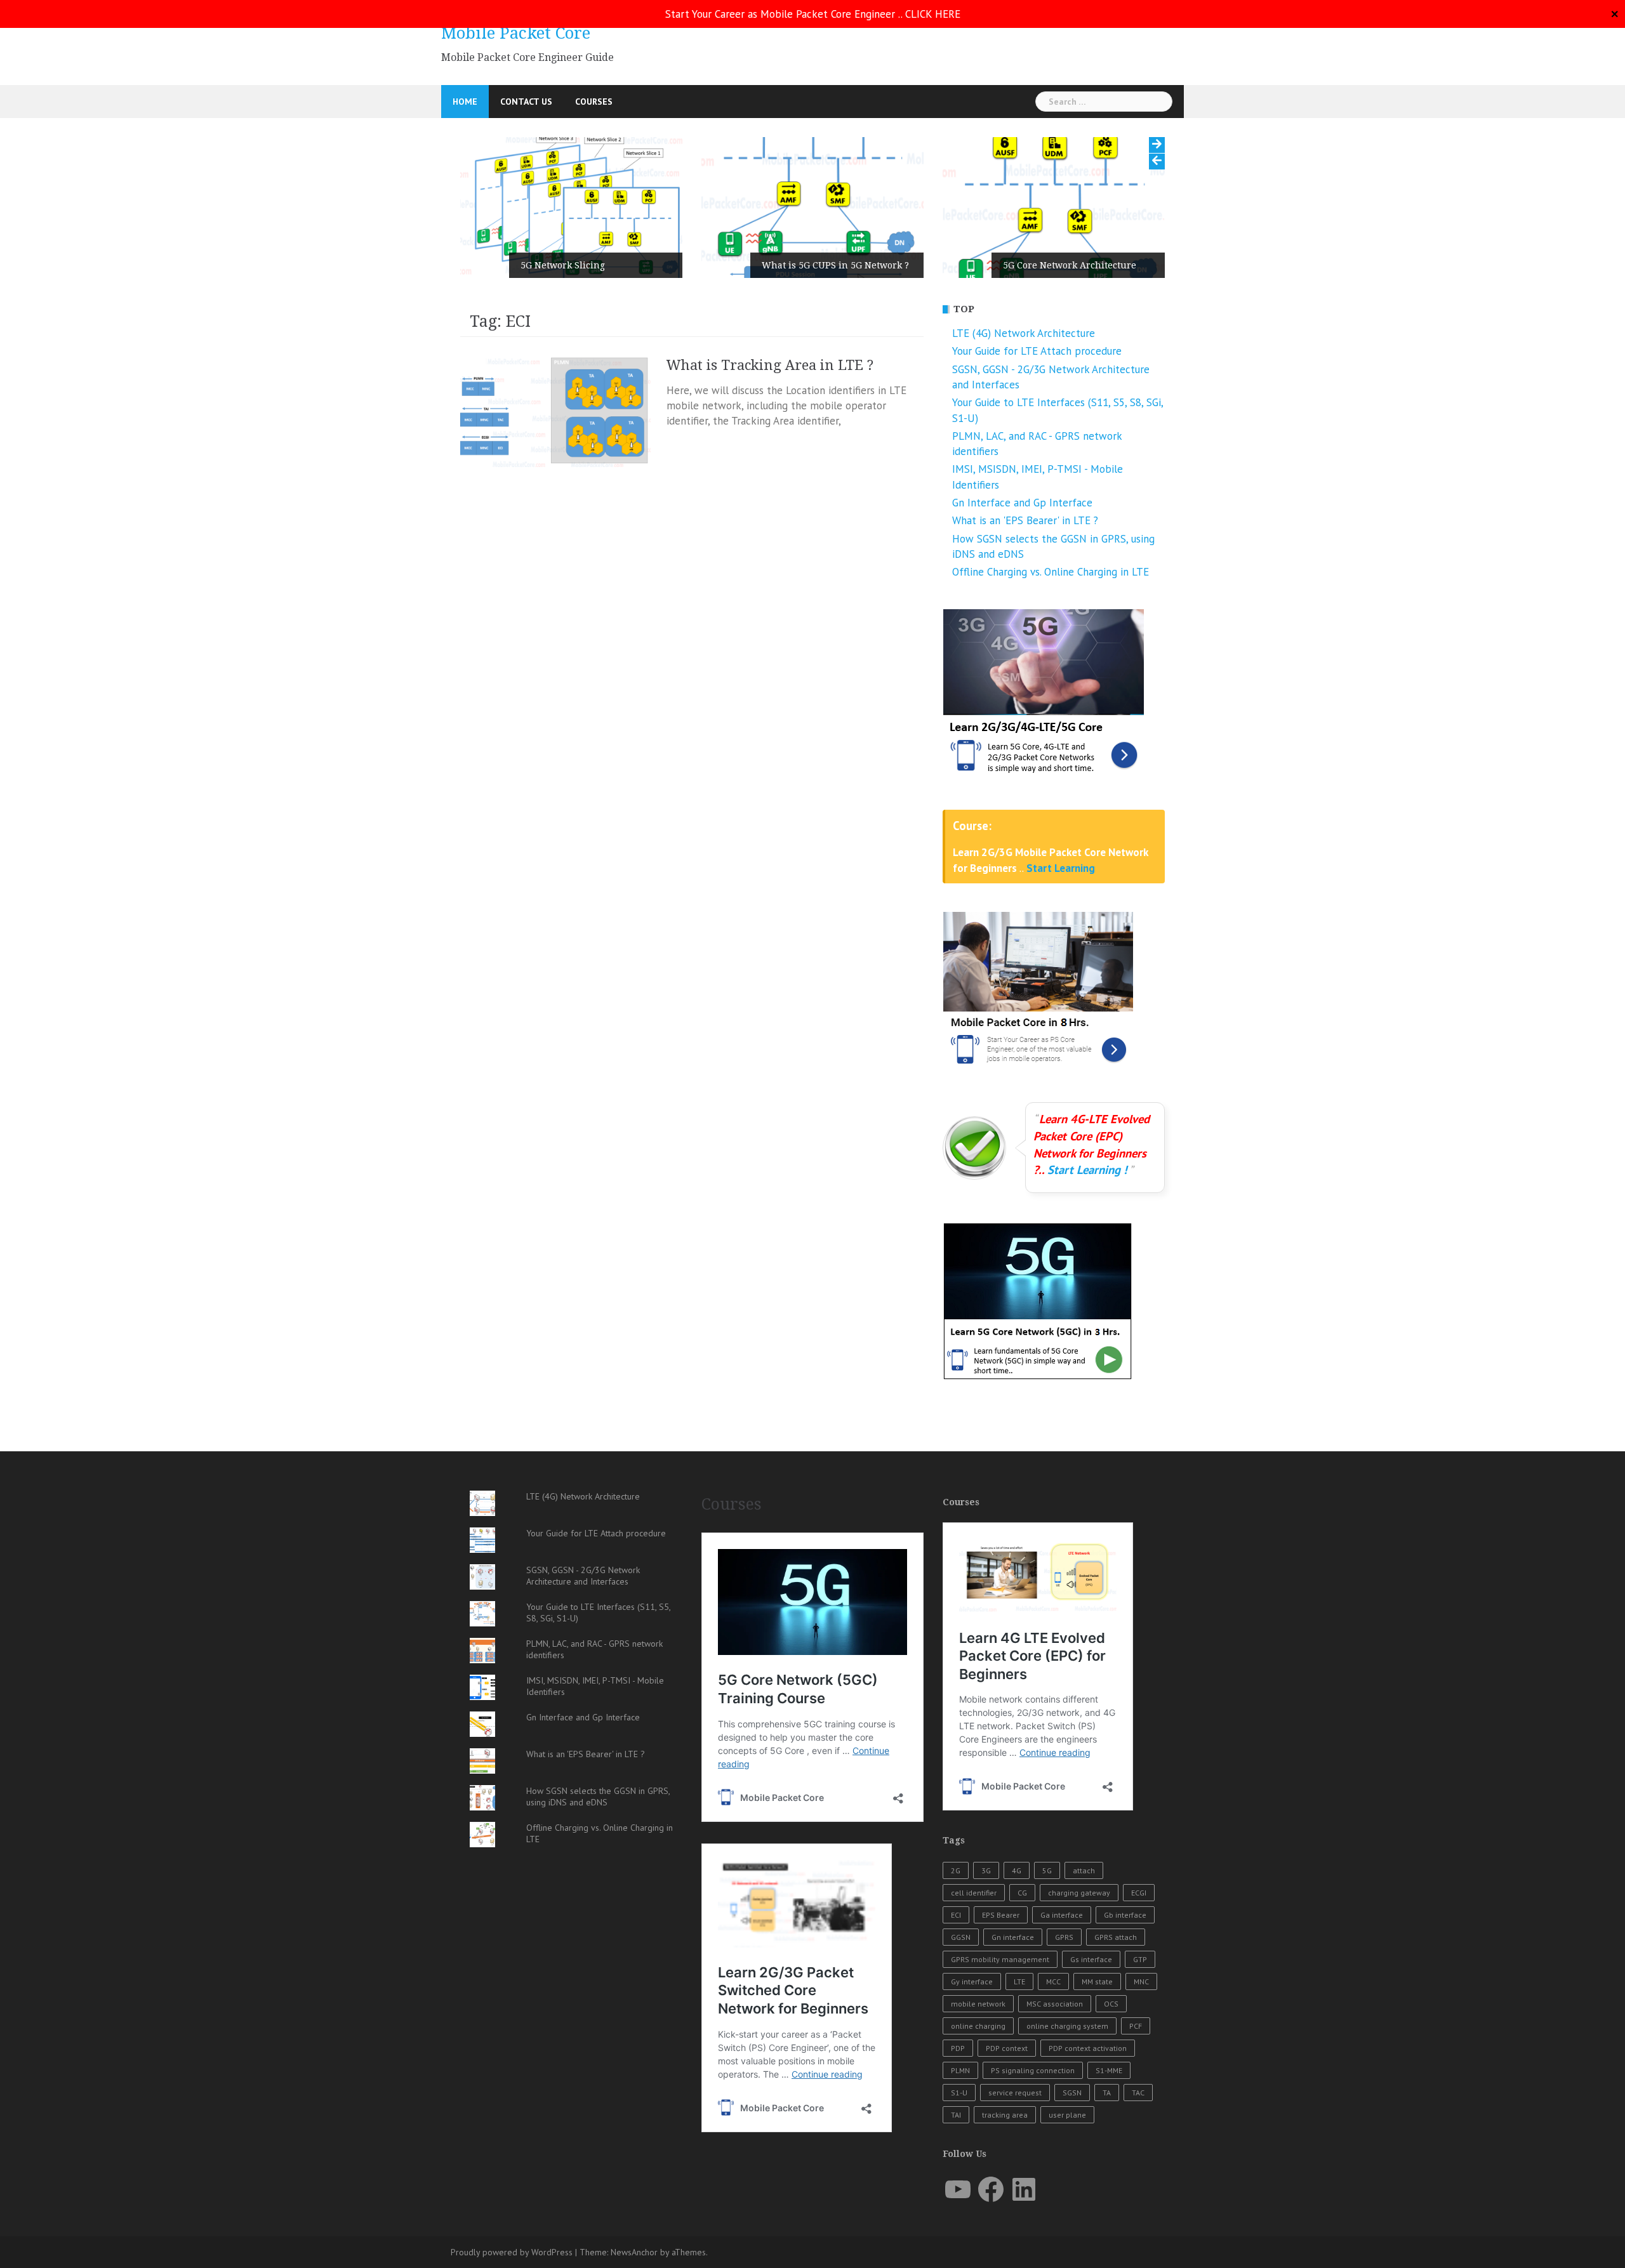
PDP (958, 2048)
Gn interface (1013, 1937)
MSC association (1055, 2004)
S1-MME (1109, 2070)
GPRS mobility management (1000, 1959)
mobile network (978, 2004)
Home (465, 102)
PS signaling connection (1033, 2070)
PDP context (1007, 2048)
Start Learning (1061, 868)
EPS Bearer (1001, 1915)
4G (1017, 1870)
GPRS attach (1116, 1937)
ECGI (1139, 1893)
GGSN (961, 1937)
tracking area (1005, 2115)
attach (1084, 1870)
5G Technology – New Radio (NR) (1075, 265)
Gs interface (1091, 1959)
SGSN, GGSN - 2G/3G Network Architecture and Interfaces (583, 1576)
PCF (1136, 2026)
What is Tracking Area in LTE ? (770, 365)
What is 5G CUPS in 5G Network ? (594, 265)
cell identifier (974, 1893)
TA (1107, 2093)
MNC (1141, 1981)
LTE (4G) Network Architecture (1024, 333)
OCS (1111, 2004)
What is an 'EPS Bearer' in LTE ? (1025, 520)
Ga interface (1062, 1915)
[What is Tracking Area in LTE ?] (555, 412)
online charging (978, 2026)
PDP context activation (1088, 2048)
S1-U (959, 2093)
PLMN (960, 2070)
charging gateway (1079, 1893)
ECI (956, 1915)
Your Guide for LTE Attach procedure (1037, 351)
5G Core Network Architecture (828, 265)
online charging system (1067, 2026)
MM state (1097, 1981)
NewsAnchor (634, 2252)
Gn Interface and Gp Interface (1022, 503)
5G (1047, 1870)
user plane (1067, 2115)
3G (986, 1870)
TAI (956, 2115)
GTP (1140, 1959)
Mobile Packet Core (516, 33)
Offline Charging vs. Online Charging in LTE (1051, 572)
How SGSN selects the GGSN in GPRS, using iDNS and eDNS (598, 1797)
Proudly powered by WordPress (512, 2252)
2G (956, 1870)
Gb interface (1125, 1915)
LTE (1019, 1981)
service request (1015, 2093)
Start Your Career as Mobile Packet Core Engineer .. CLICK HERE (813, 14)
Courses (594, 102)
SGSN (1072, 2093)
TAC (1138, 2093)
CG (1022, 1893)
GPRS (1064, 1937)
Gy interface (972, 1981)
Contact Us (526, 102)
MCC (1053, 1981)
